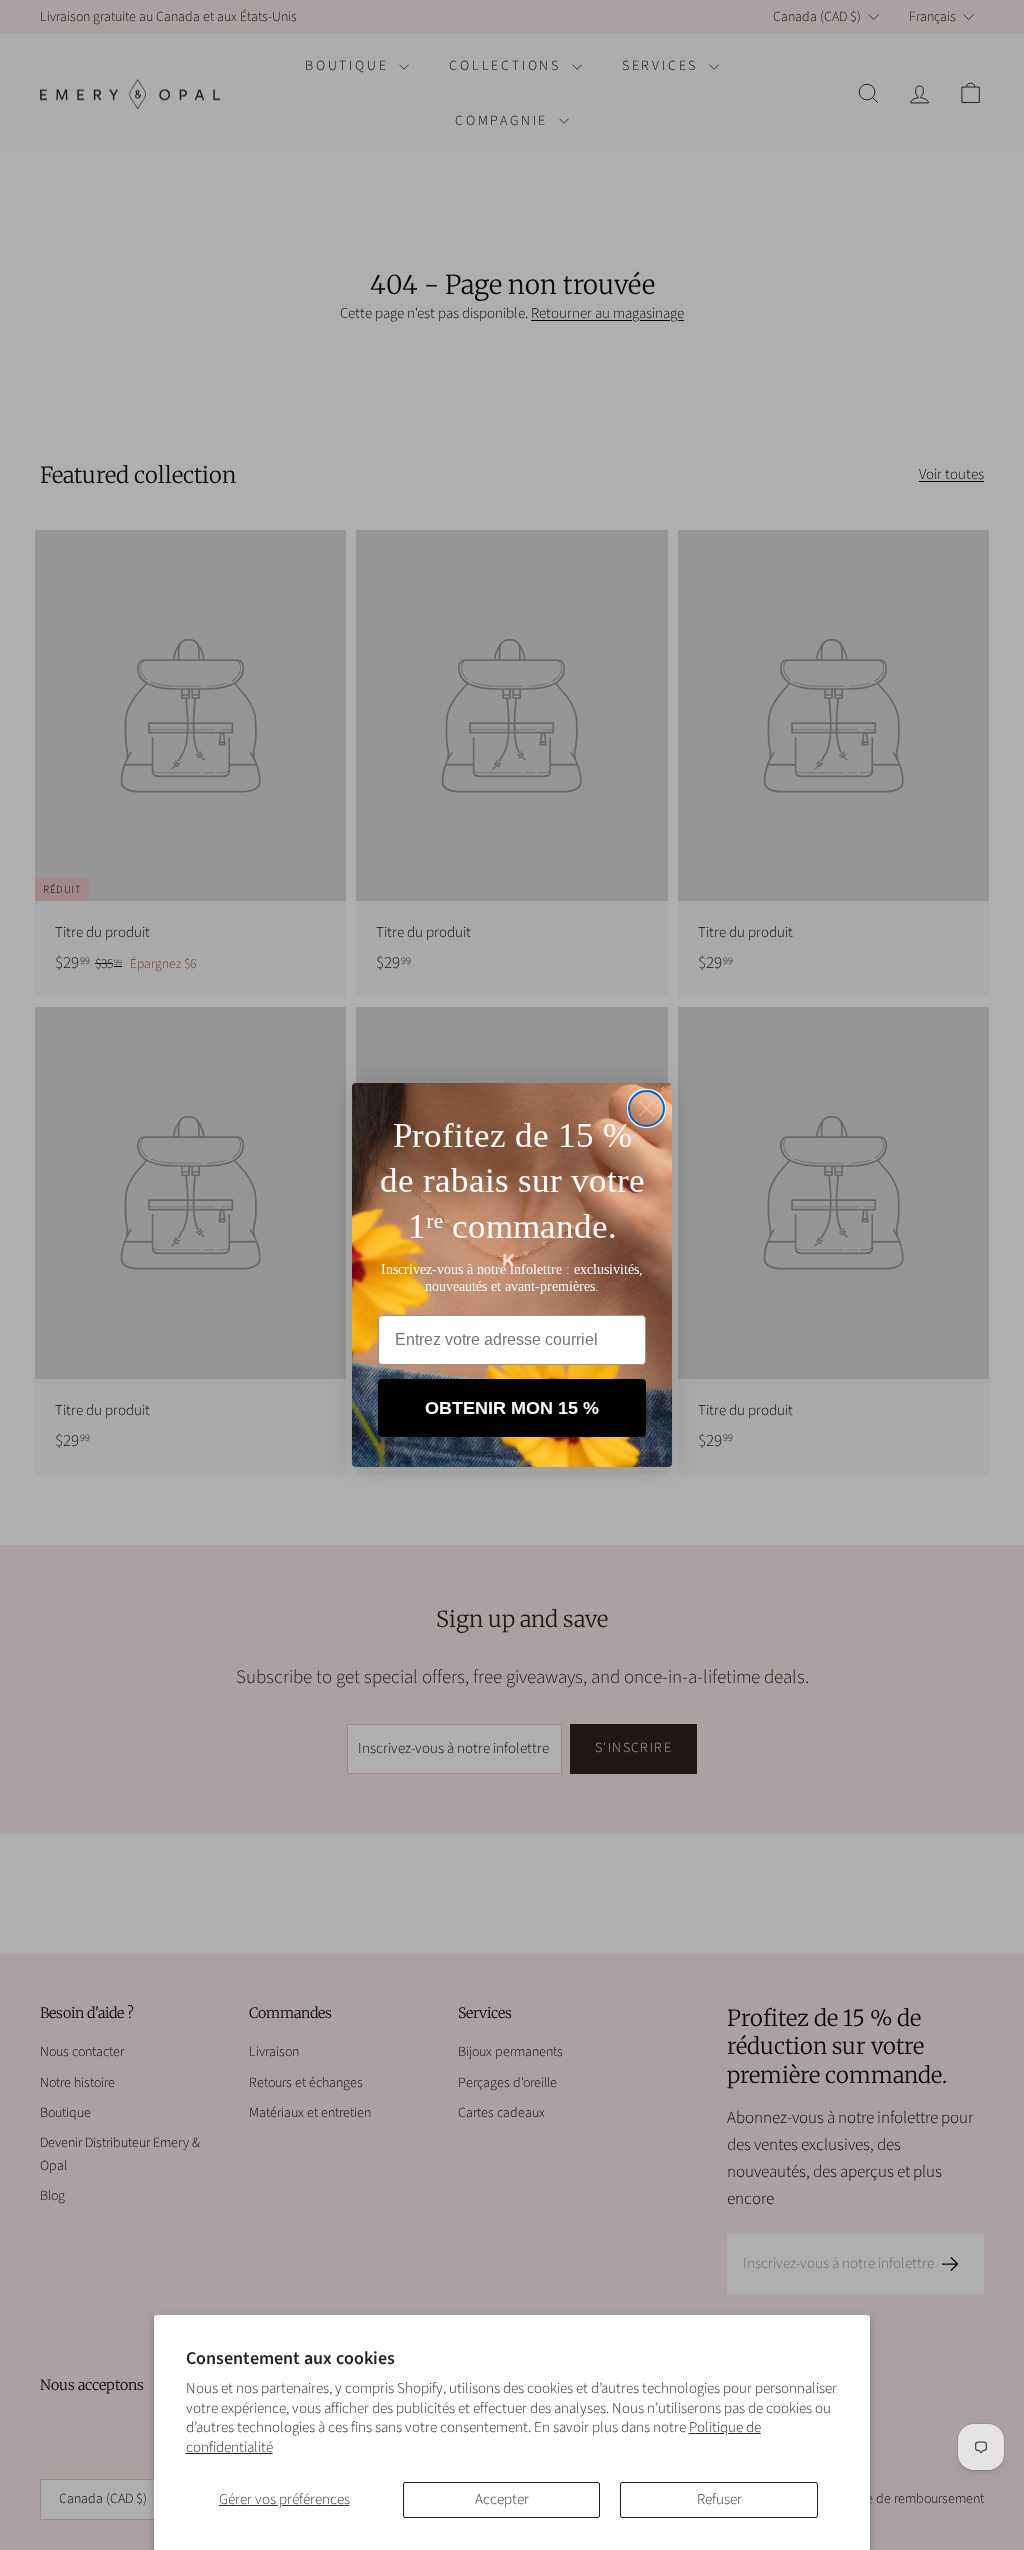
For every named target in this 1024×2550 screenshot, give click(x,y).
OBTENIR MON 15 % (512, 1408)
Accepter (502, 2499)
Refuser (719, 2499)
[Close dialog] (646, 1108)
